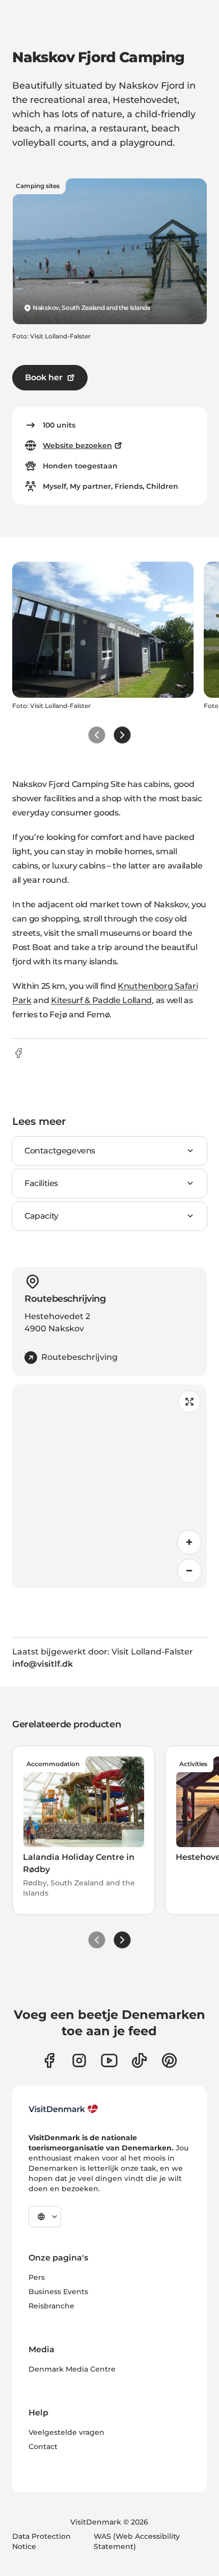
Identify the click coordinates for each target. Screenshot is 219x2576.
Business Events (58, 2292)
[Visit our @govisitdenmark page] (139, 2060)
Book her (44, 377)
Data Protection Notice (42, 2541)
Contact (43, 2447)
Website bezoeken (77, 445)
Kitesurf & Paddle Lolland (101, 1000)
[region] (109, 1486)
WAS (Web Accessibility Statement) (137, 2541)
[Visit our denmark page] (49, 2060)
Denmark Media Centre (72, 2369)
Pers (37, 2277)
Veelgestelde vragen (66, 2432)
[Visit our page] (79, 2060)
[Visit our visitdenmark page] (109, 2060)
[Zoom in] (189, 1542)
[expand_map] (189, 1402)
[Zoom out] (189, 1571)
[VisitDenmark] (63, 2109)
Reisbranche (51, 2306)
